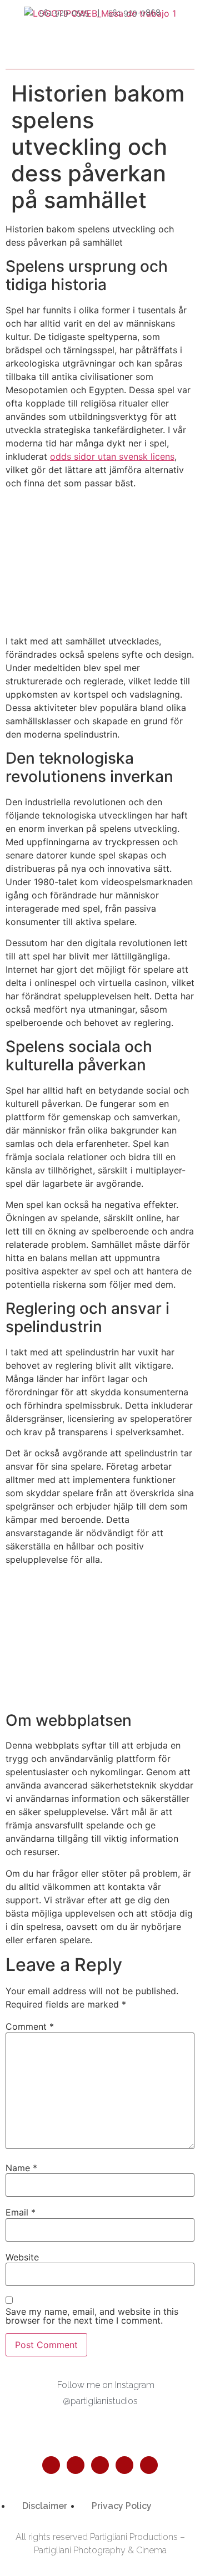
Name (21, 2168)
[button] (184, 50)
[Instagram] (76, 2465)
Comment (30, 2026)
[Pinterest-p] (100, 2465)
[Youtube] (124, 2465)
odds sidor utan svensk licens (112, 456)
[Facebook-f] (51, 2465)
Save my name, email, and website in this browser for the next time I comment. (92, 2316)
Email (21, 2212)
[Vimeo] (149, 2465)
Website (22, 2257)
